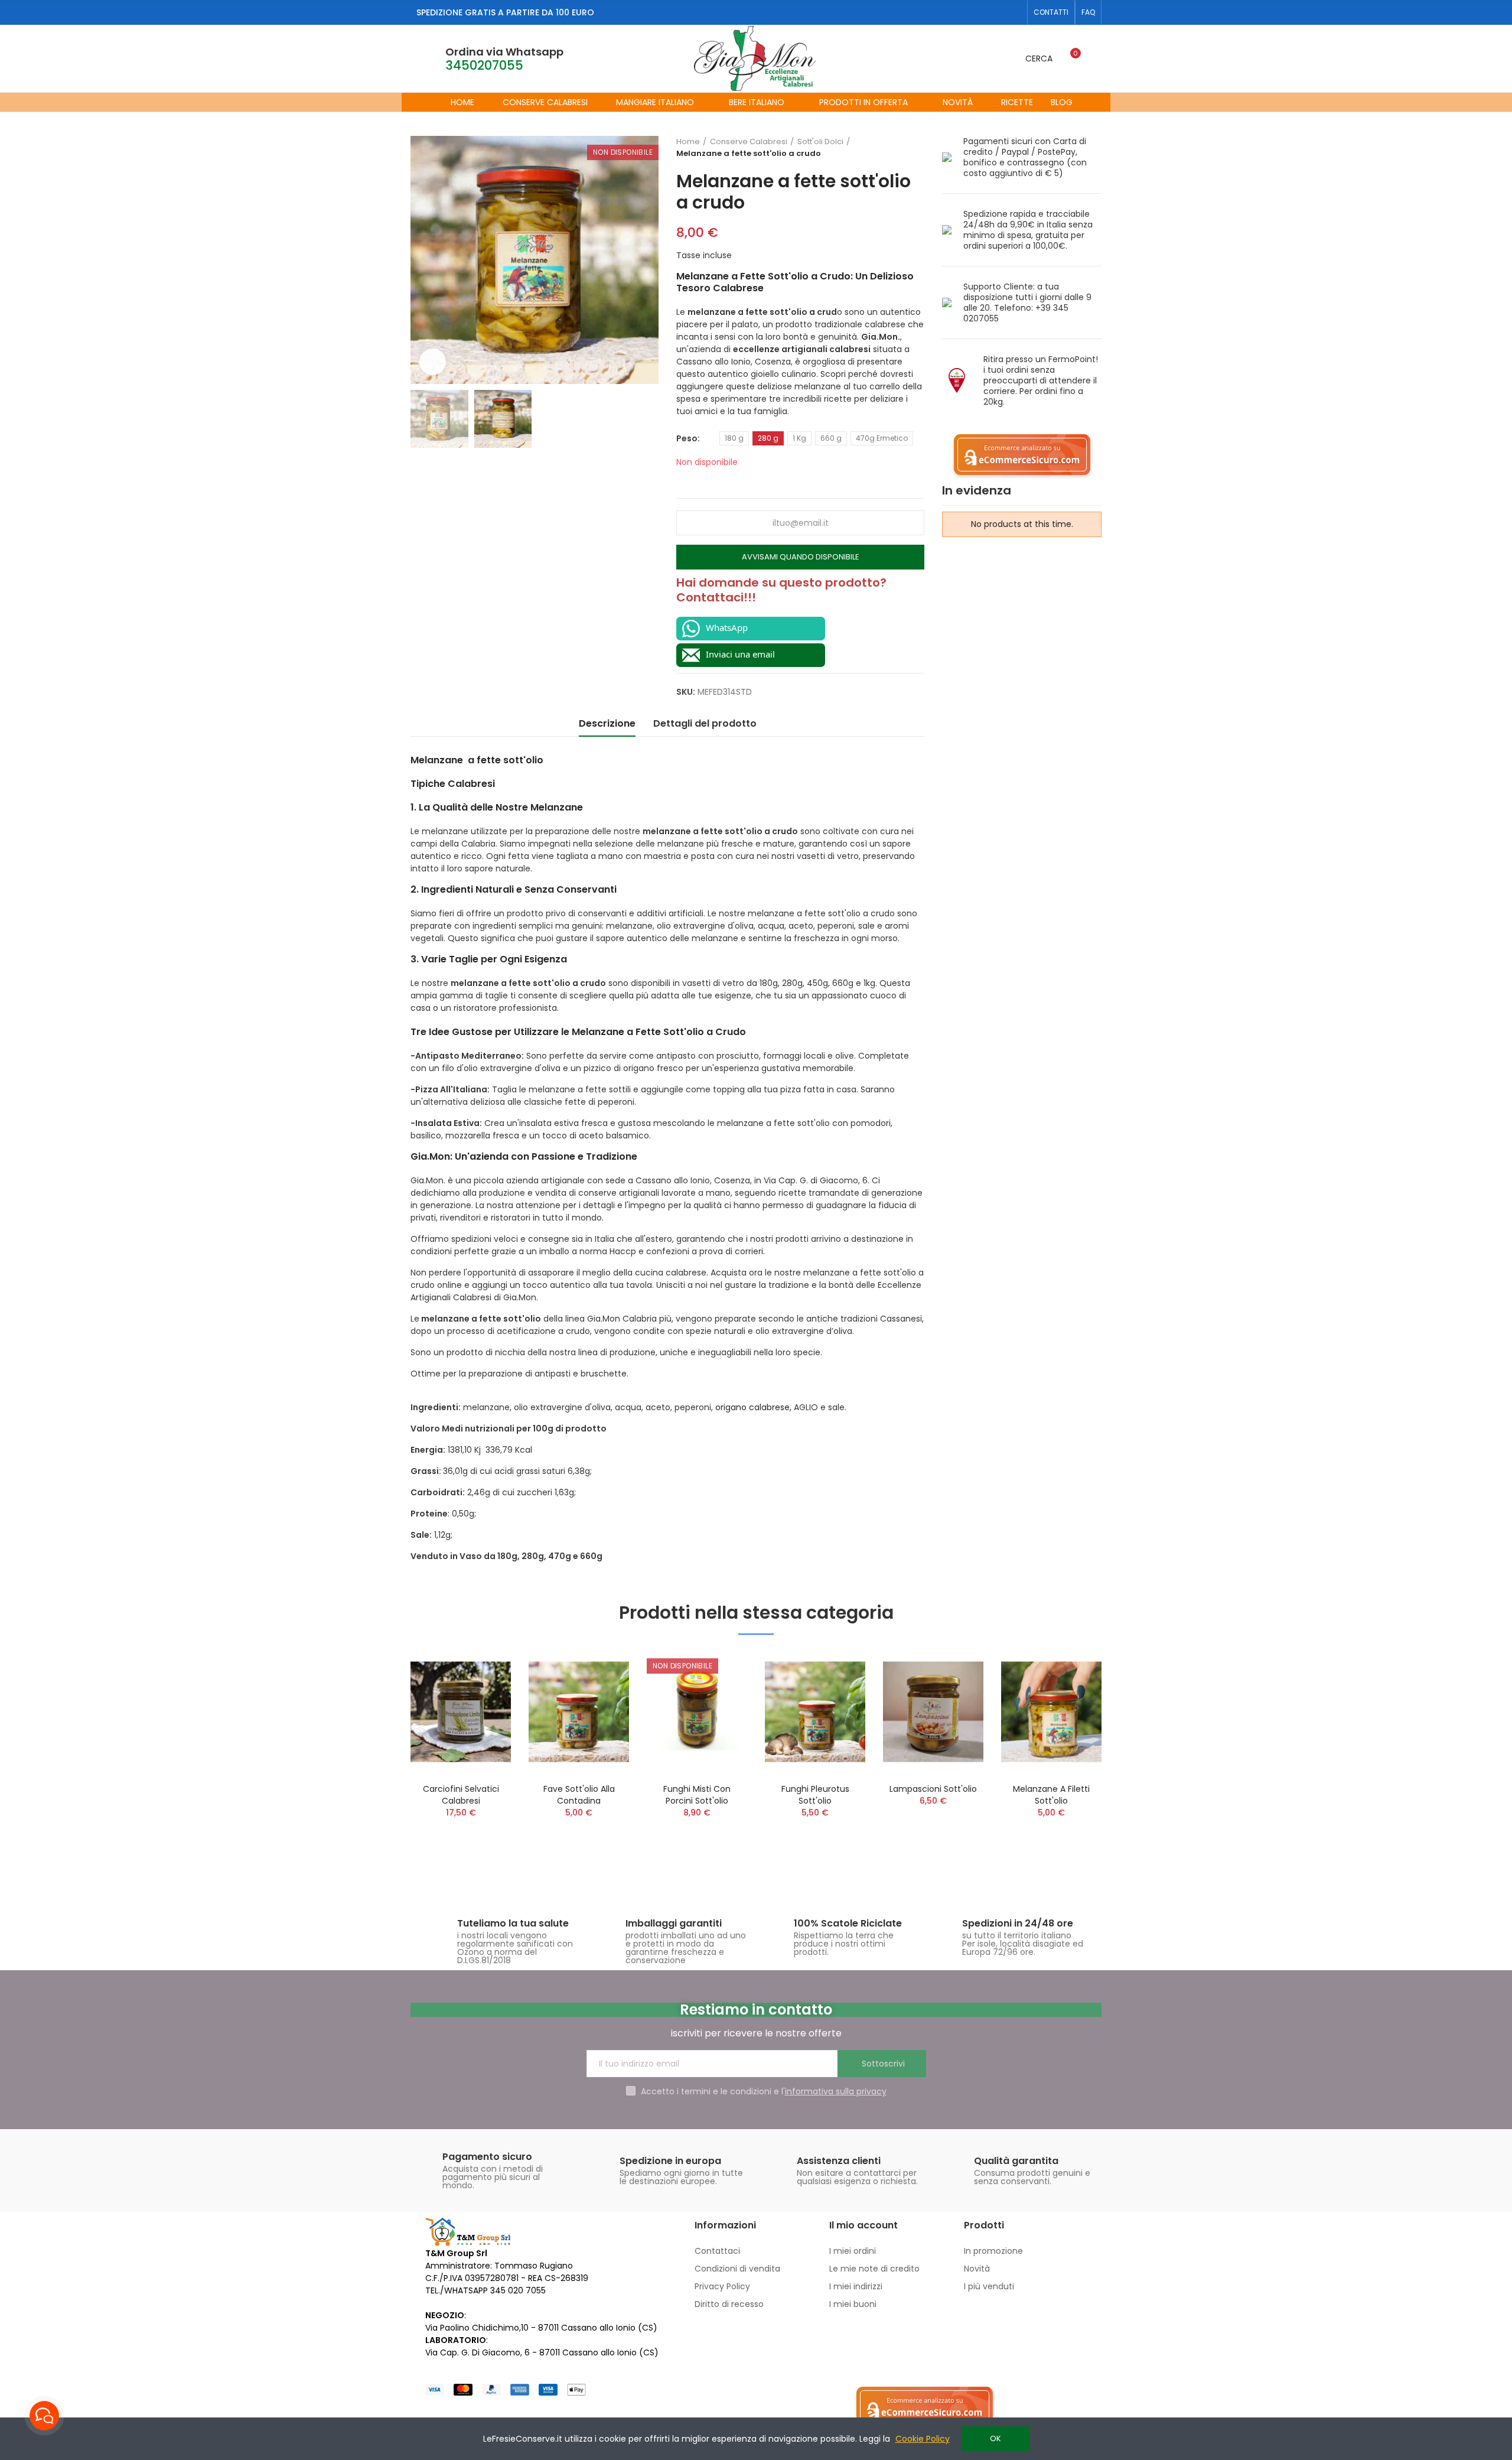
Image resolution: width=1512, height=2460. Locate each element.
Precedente (886, 148)
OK (995, 2438)
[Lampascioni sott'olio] (933, 1712)
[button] (1051, 12)
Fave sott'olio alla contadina (579, 1795)
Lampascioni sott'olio (933, 1789)
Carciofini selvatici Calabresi (461, 1795)
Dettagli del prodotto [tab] (705, 723)
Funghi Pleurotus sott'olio (815, 1795)
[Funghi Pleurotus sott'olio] (815, 1712)
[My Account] (1096, 58)
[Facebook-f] (977, 12)
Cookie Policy (923, 2439)
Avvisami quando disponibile (801, 557)
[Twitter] (996, 12)
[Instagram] (1015, 12)
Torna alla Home (901, 148)
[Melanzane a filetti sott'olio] (1051, 1712)
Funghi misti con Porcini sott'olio (697, 1795)
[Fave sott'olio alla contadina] (579, 1712)
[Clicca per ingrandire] (433, 362)
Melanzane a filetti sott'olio (1051, 1795)
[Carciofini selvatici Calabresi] (461, 1712)
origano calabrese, (753, 1407)
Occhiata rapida (481, 1670)
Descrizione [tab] (607, 723)
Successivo (915, 148)
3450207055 (484, 65)
